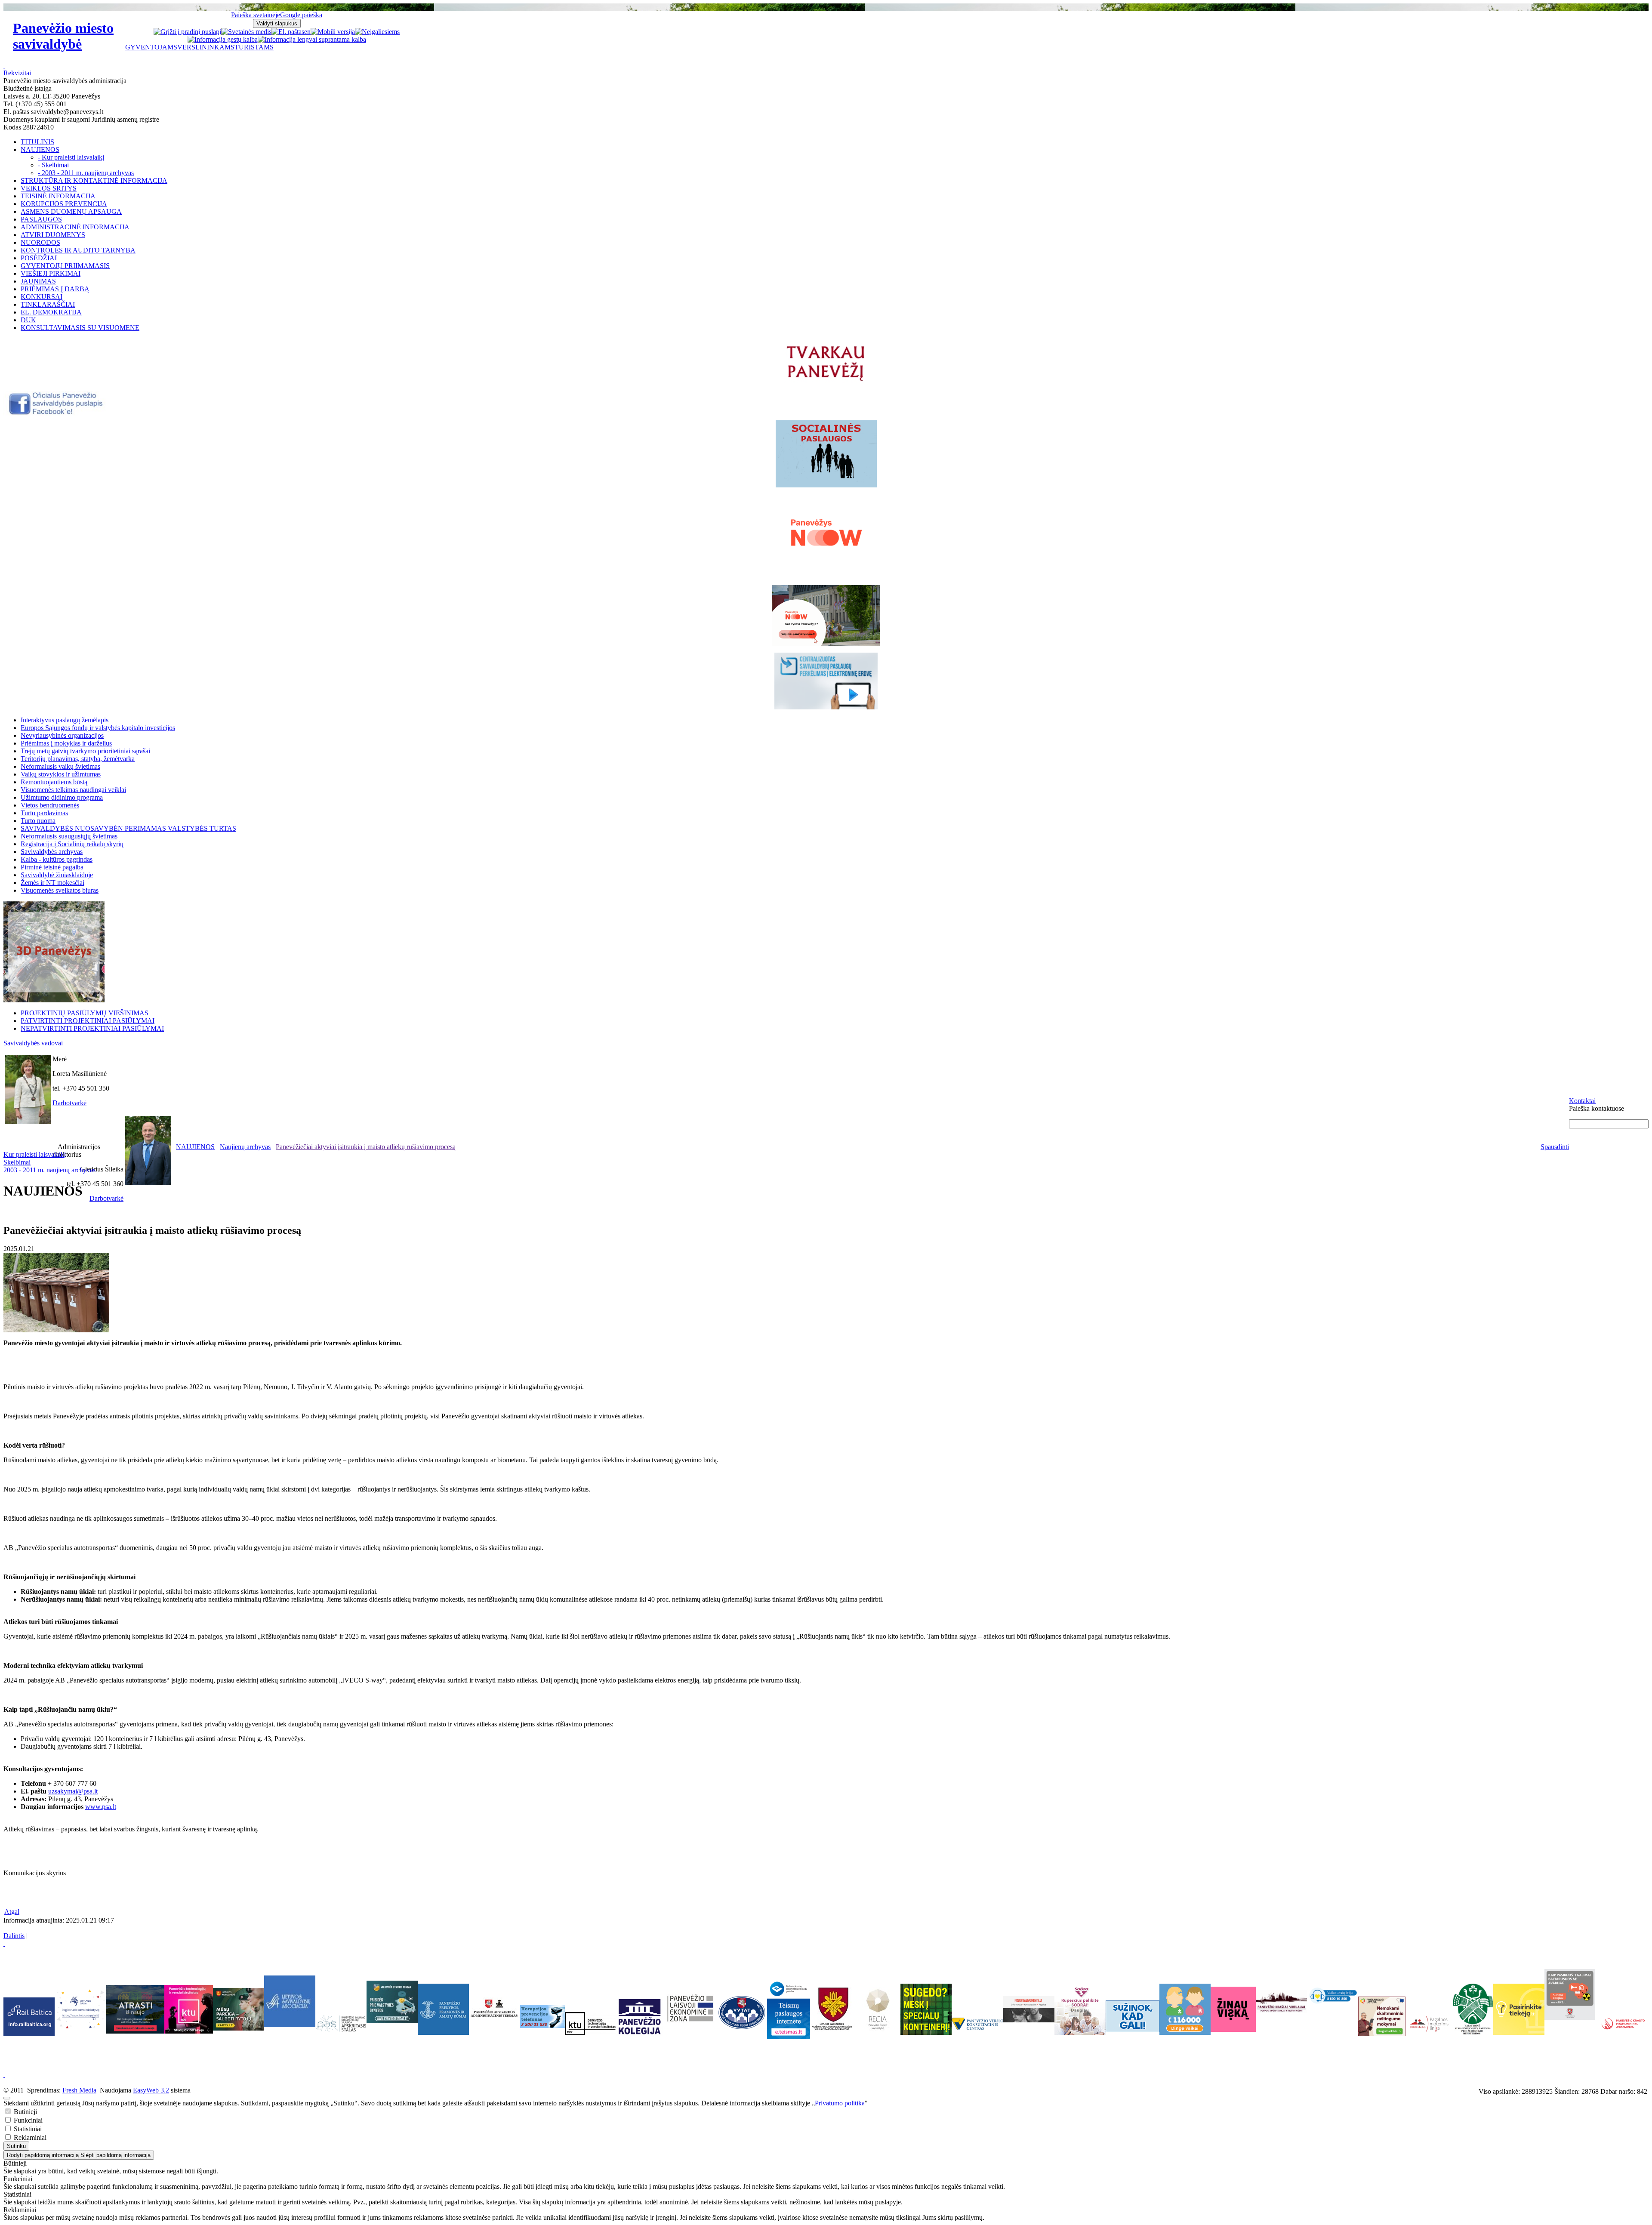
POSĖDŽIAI (39, 258)
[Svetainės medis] (246, 32)
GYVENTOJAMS (151, 47)
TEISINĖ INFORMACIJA (58, 196)
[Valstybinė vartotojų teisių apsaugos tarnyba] (741, 2029)
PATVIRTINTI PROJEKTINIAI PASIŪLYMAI (88, 1021)
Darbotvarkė (69, 1103)
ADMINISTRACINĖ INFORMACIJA (75, 227)
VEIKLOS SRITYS (49, 188)
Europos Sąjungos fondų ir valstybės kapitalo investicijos (98, 728)
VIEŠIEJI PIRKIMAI (51, 273)
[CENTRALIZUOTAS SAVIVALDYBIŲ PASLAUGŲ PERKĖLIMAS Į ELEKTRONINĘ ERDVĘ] (826, 681)
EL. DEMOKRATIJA (51, 312)
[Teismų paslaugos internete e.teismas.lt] (789, 2037)
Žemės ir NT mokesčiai (52, 883)
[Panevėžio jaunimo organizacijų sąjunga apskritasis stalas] (341, 2024)
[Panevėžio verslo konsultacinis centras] (977, 2024)
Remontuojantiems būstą (54, 782)
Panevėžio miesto (63, 36)
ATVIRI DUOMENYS (53, 235)
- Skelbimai (53, 165)
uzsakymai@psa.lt (73, 1791)
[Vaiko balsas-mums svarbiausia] (1333, 1995)
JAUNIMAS (38, 281)
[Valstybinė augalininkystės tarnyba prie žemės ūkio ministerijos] (1473, 2032)
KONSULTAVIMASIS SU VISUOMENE (80, 328)
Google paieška (301, 15)
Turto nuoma (38, 821)
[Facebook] (57, 413)
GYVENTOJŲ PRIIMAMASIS (65, 266)
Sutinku (16, 2146)
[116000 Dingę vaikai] (1185, 2032)
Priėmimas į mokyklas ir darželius (66, 743)
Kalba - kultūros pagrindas (57, 859)
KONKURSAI (42, 297)
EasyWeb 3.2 (151, 2090)
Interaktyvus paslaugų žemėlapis (65, 720)
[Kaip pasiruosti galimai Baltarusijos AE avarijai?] (1570, 2017)
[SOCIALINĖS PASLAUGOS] (826, 454)
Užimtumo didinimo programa (62, 797)
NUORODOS (40, 242)
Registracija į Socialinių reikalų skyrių (72, 844)
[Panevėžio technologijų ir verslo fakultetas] (590, 2024)
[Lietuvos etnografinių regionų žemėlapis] (878, 2029)
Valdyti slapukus (277, 23)
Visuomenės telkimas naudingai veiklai (73, 790)
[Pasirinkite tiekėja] (1519, 2032)
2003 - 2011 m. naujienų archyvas (49, 1170)
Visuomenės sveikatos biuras (60, 890)
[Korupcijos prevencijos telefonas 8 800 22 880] (542, 2016)
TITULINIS (37, 142)
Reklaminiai (29, 2137)
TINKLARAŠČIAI (48, 304)
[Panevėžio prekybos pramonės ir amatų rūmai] (443, 2032)
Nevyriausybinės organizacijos (62, 735)
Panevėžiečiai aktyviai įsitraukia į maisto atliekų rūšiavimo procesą (366, 1147)
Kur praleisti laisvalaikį (35, 1154)
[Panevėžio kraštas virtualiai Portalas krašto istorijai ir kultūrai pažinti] (1281, 2002)
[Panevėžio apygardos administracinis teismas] (495, 2032)
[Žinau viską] (1233, 2029)
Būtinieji (25, 2112)
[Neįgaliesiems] (377, 32)
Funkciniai (27, 2120)
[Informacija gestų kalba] (223, 39)
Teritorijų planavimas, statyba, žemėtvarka (78, 759)
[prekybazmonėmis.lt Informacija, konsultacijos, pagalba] (1029, 2009)
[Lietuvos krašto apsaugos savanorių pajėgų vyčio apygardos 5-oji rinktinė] (833, 2029)
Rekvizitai (17, 73)
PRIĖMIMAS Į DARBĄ (55, 289)
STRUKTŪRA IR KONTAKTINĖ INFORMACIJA (94, 180)
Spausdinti (1555, 1147)
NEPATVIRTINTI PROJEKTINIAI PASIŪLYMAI (92, 1028)
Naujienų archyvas (245, 1147)
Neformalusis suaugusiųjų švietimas (69, 836)
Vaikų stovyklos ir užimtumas (61, 774)
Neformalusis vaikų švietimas (60, 766)
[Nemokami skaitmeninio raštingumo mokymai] (1382, 2034)
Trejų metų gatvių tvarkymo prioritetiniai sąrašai (85, 751)
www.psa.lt (101, 1807)
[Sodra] (1080, 2009)
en (307, 32)
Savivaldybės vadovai (33, 1043)
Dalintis (14, 1936)
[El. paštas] (288, 32)
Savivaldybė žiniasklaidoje (57, 875)
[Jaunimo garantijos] (1133, 2016)
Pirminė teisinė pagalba (52, 867)
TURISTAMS (254, 47)
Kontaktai (1582, 1101)
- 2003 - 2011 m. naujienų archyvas (86, 173)
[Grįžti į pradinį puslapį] (187, 32)
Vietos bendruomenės (50, 805)
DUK (28, 320)
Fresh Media (79, 2090)
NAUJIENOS (40, 149)
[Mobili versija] (333, 32)
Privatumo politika (840, 2103)
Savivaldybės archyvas (52, 852)
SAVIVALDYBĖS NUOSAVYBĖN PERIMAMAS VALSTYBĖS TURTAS (128, 828)
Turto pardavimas (44, 813)
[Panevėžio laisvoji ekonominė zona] (690, 2022)
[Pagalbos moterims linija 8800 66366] (1429, 2034)
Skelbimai (17, 1162)
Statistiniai (27, 2129)
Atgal (12, 1912)
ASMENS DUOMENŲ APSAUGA (71, 211)
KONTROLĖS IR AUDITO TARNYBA (78, 250)
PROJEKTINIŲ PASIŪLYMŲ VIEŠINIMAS (85, 1013)
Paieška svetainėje (256, 15)
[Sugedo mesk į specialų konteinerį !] (926, 2009)
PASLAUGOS (41, 219)
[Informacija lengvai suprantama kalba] (312, 39)
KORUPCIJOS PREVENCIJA (64, 204)
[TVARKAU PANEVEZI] (826, 382)
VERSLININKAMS (206, 47)
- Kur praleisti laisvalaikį (71, 157)
